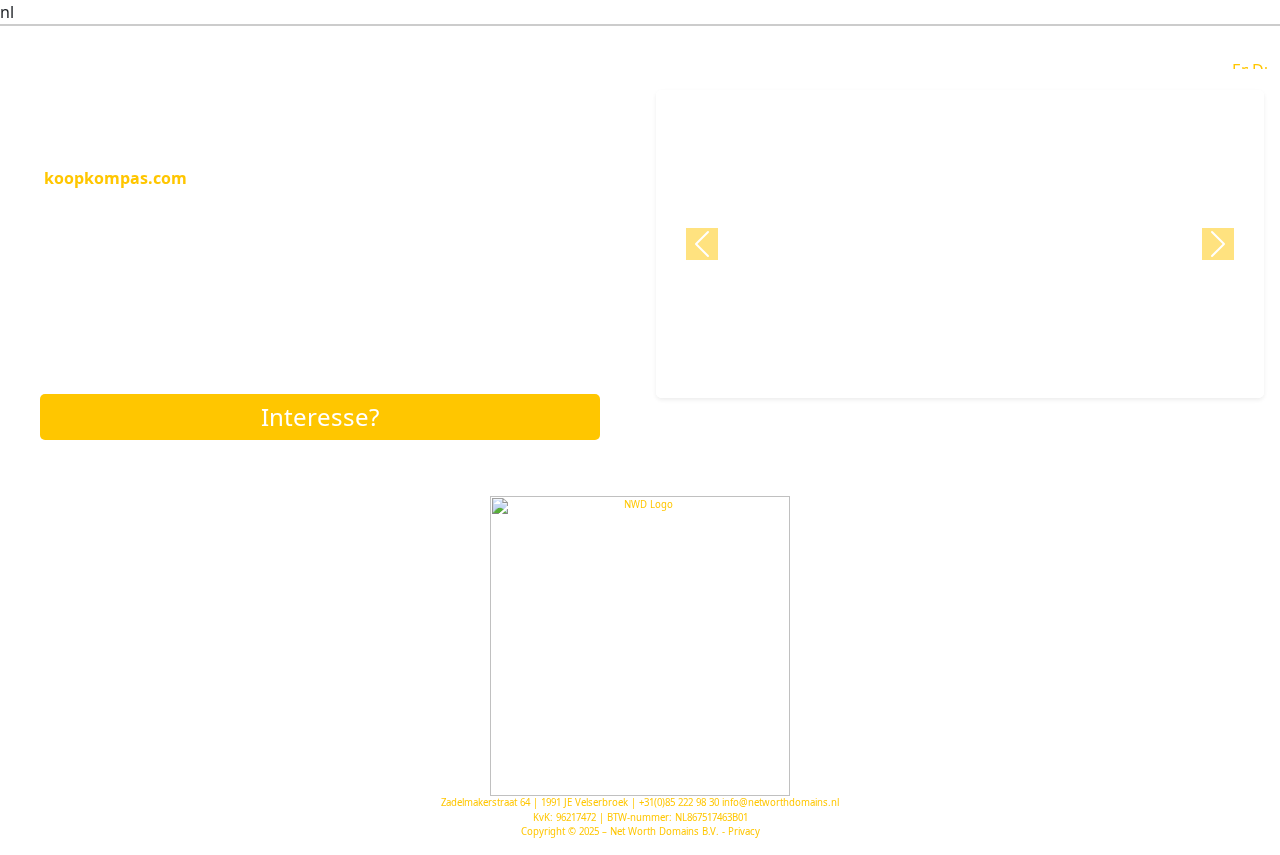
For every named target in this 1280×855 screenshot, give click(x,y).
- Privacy (741, 831)
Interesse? (320, 416)
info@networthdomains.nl (780, 802)
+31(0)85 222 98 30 (679, 802)
